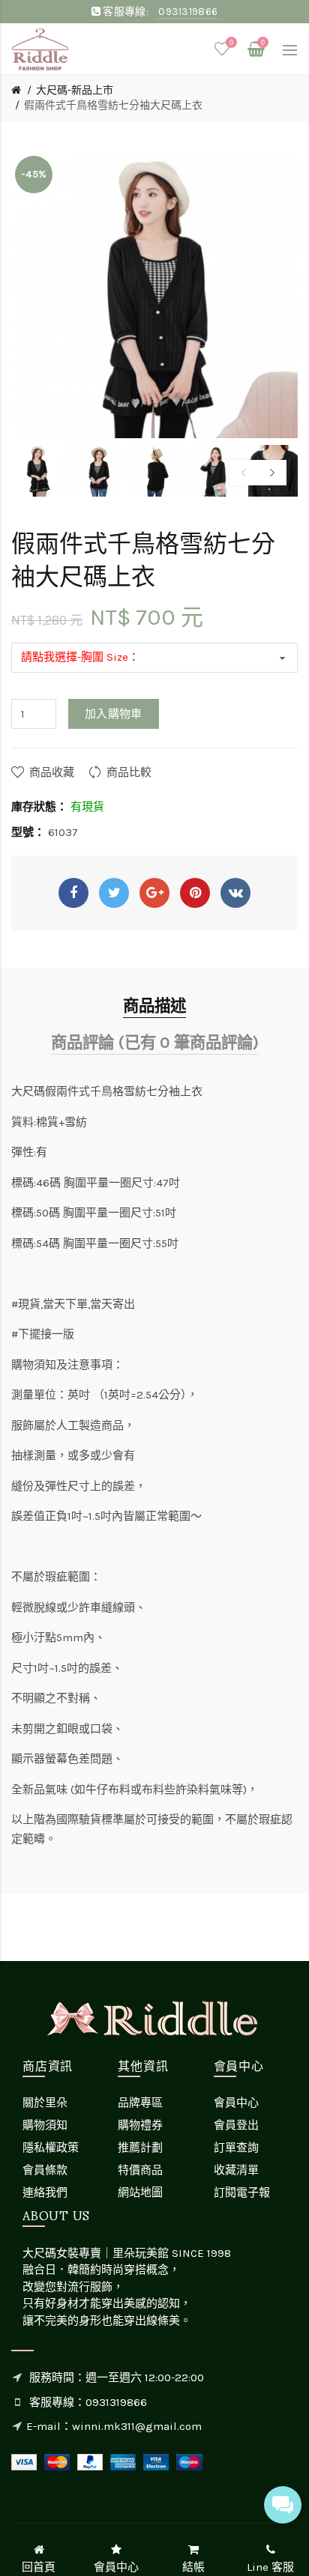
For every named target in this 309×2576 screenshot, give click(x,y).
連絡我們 (45, 2192)
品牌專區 (140, 2103)
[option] (37, 471)
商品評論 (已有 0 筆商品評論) (155, 1042)
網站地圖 (140, 2192)
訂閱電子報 (242, 2192)
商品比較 (129, 772)
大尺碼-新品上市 (75, 90)
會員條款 (45, 2170)
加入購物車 (114, 714)
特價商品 (140, 2170)
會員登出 (236, 2125)
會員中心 (236, 2103)
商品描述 (154, 1006)
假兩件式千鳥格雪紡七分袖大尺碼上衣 (113, 105)
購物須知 (45, 2125)
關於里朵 (45, 2103)
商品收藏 (52, 772)
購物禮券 (140, 2125)
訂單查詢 (236, 2148)
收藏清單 (236, 2170)
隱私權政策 (51, 2148)
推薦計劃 (140, 2148)
